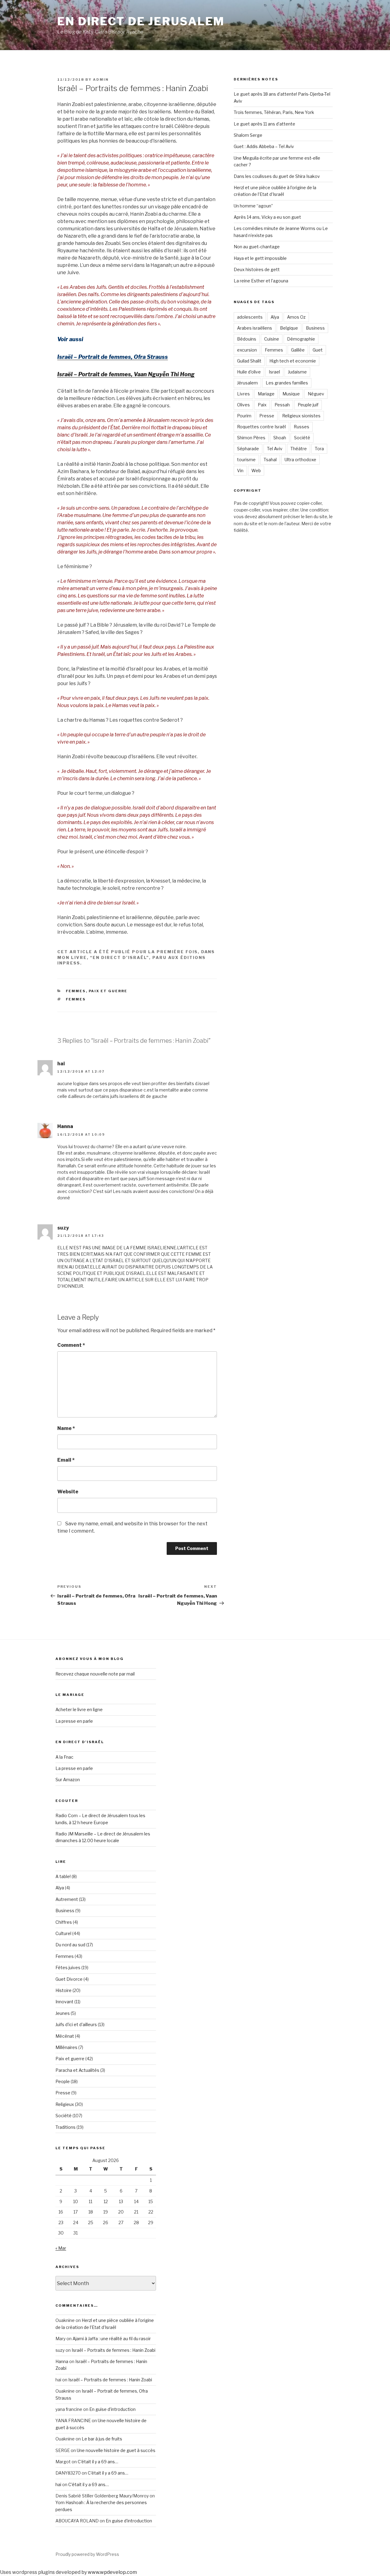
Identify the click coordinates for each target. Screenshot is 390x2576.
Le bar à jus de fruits (102, 2439)
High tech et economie (293, 361)
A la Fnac (64, 1757)
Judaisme (297, 372)
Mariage (266, 394)
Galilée (298, 350)
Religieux (65, 2104)
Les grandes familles (287, 383)
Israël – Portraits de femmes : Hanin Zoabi (113, 2350)
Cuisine (272, 339)
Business (315, 328)
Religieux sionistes (301, 416)
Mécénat (65, 2036)
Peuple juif (308, 405)
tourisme (246, 460)
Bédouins (247, 339)
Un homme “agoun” (253, 206)
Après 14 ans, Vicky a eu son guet (267, 217)
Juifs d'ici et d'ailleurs (76, 2024)
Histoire (64, 1990)
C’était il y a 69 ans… (98, 2462)
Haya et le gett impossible (260, 258)
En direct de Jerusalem (141, 21)
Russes (301, 427)
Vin (240, 471)
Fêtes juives (68, 1967)
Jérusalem (247, 383)
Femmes (76, 991)
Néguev (316, 394)
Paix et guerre (108, 991)
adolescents (250, 317)
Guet (318, 350)
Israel (274, 372)
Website (68, 1492)
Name (66, 1428)
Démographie (301, 339)
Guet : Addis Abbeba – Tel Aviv (264, 146)
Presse (267, 416)
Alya (275, 317)
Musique (291, 394)
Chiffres (64, 1922)
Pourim (244, 416)
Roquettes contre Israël (261, 427)
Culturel (63, 1933)
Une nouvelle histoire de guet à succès (116, 2450)
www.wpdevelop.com (112, 2572)
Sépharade (248, 449)
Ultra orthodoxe (300, 460)
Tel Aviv (275, 449)
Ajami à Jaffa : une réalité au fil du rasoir (112, 2339)
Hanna (65, 1126)
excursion (247, 350)
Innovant (64, 2002)
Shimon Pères (251, 438)
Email (66, 1460)
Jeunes (63, 2013)
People (63, 2081)
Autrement (67, 1899)
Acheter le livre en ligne (79, 1709)
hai (58, 2484)
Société (302, 438)
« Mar (61, 2248)
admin (101, 80)
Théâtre (299, 449)
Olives (243, 405)
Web (256, 471)
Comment (71, 1345)
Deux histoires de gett (257, 269)
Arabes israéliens (255, 328)
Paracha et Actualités (77, 2070)
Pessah (282, 405)
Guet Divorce (69, 1979)
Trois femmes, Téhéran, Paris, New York (274, 112)
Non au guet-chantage (257, 247)
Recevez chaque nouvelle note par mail (95, 1674)
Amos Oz (296, 317)
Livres (243, 394)
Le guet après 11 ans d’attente (264, 124)
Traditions (66, 2127)
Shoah (280, 438)
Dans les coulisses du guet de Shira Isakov (277, 176)
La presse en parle (74, 1721)
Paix (262, 405)
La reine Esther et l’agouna (261, 281)
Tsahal (270, 460)
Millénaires (66, 2047)
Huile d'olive (249, 372)
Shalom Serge (248, 135)
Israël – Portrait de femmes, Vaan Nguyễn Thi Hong (126, 374)
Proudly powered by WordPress (87, 2554)
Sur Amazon (68, 1780)
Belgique (289, 328)
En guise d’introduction (112, 2409)
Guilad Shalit (249, 361)
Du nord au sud (70, 1945)
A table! (63, 1876)
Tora (319, 449)
